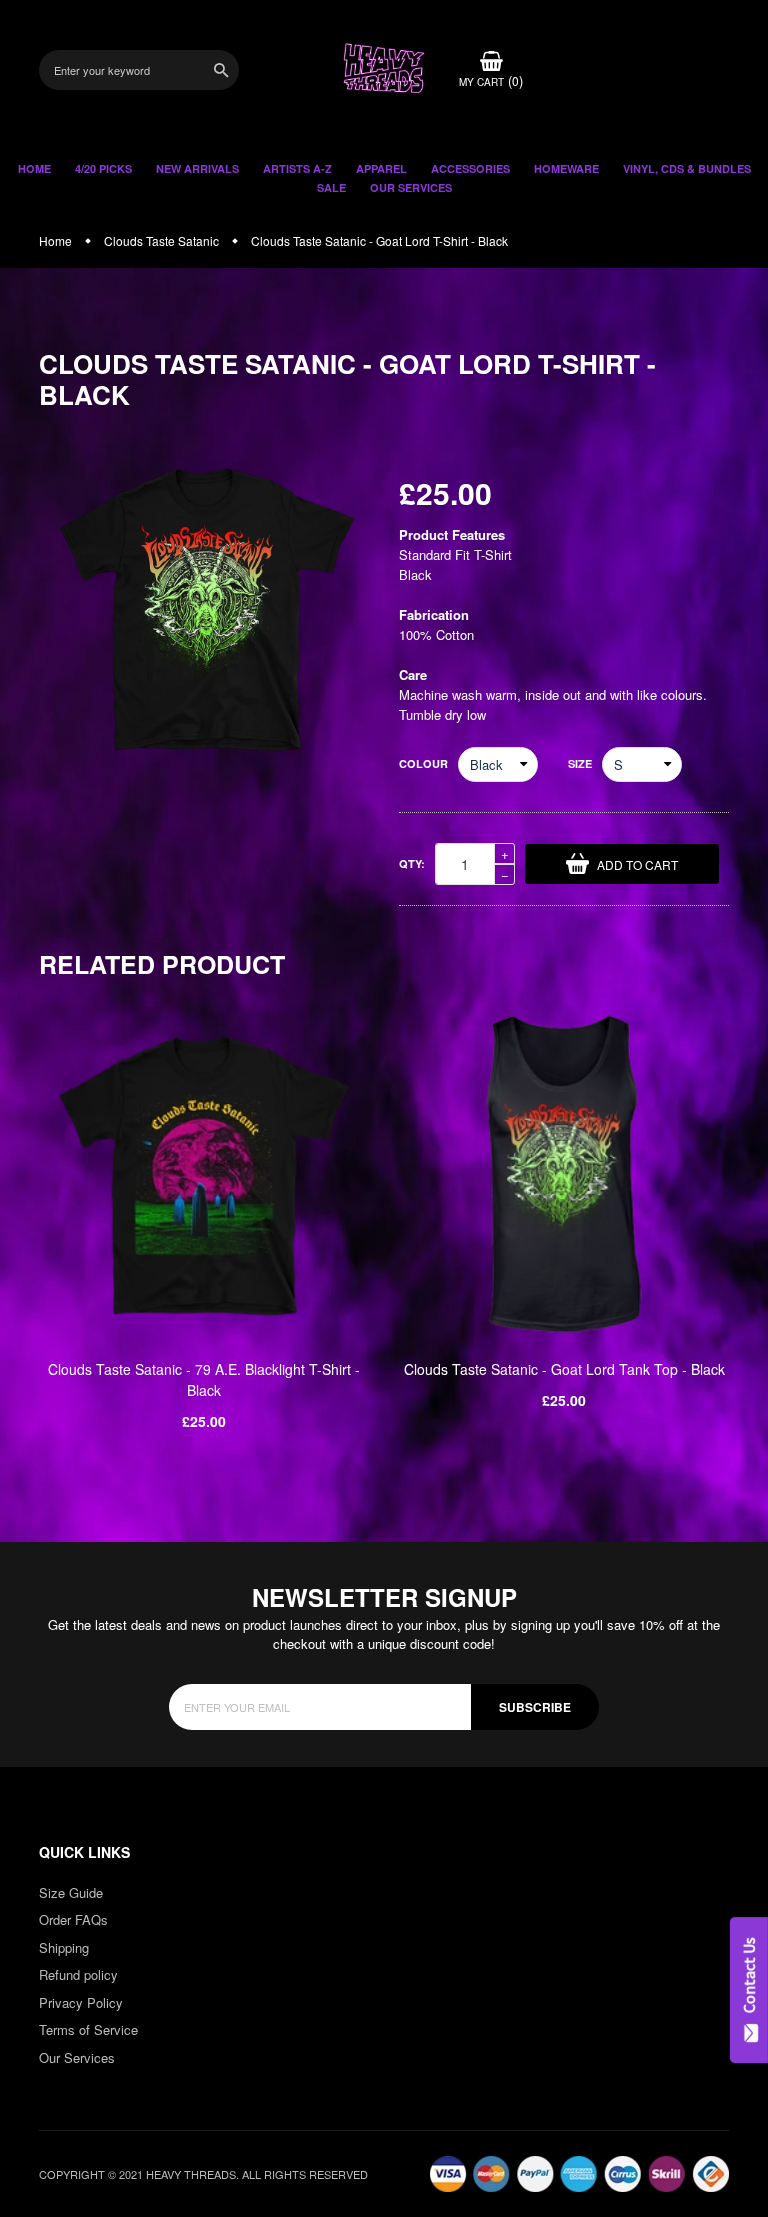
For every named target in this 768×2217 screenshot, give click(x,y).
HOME (34, 168)
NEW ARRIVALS (197, 168)
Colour (423, 763)
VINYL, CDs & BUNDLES (687, 168)
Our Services (77, 2057)
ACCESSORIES (470, 168)
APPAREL (381, 168)
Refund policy (78, 1974)
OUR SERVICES (411, 187)
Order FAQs (73, 1919)
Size (580, 763)
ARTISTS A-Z (297, 168)
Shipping (64, 1947)
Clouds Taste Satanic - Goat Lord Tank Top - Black (564, 1369)
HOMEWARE (566, 168)
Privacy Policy (81, 2002)
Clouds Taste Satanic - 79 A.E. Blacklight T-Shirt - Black (204, 1379)
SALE (331, 187)
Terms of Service (88, 2029)
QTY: (412, 863)
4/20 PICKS (103, 168)
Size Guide (71, 1892)
